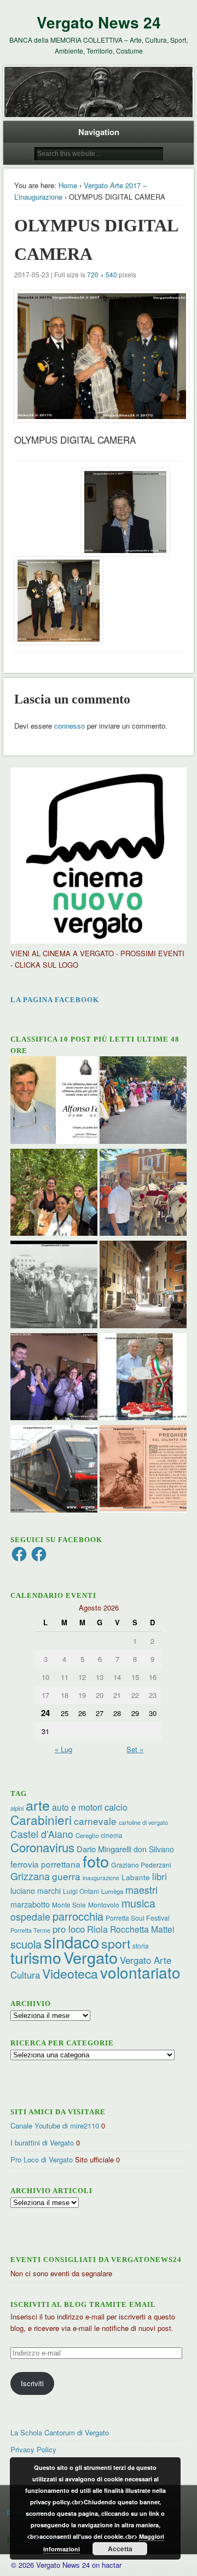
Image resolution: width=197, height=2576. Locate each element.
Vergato (91, 1957)
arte (38, 1805)
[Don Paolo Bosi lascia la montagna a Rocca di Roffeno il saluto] (54, 1378)
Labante (136, 1877)
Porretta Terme (30, 1930)
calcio (116, 1807)
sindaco (71, 1941)
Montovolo (104, 1905)
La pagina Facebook (55, 1000)
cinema (112, 1835)
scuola (26, 1944)
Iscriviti (32, 2383)
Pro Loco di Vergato (42, 2159)
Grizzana (30, 1876)
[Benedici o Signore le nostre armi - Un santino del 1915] (143, 1470)
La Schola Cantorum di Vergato (60, 2432)
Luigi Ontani (81, 1891)
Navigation (99, 132)
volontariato (140, 1972)
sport (116, 1943)
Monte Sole (69, 1905)
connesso (69, 726)
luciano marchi (36, 1891)
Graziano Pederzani (141, 1865)
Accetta (120, 2549)
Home (68, 185)
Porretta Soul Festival (138, 1918)
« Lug (63, 1749)
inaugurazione (101, 1878)
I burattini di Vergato (42, 2142)
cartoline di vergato (143, 1822)
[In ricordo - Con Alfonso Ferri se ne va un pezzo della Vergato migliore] (54, 1101)
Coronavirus (42, 1847)
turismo (36, 1957)
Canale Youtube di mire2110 (55, 2126)
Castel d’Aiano (42, 1834)
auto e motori (77, 1807)
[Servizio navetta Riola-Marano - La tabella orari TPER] (54, 1470)
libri (160, 1876)
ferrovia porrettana (45, 1864)
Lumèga (112, 1891)
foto (96, 1861)
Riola (97, 1929)
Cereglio (87, 1835)
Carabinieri (41, 1819)
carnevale (95, 1821)
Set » (135, 1749)
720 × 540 (102, 274)
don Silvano (154, 1849)
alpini (17, 1808)
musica (138, 1903)
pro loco (69, 1929)
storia (141, 1946)
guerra (66, 1876)
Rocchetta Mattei (142, 1929)
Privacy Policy (33, 2449)
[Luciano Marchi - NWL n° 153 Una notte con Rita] (143, 1286)
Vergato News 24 (99, 22)
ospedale (30, 1917)
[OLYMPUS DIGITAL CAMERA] (98, 356)
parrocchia (78, 1916)
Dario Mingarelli (104, 1849)
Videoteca (70, 1973)
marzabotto (30, 1904)
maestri (141, 1889)
